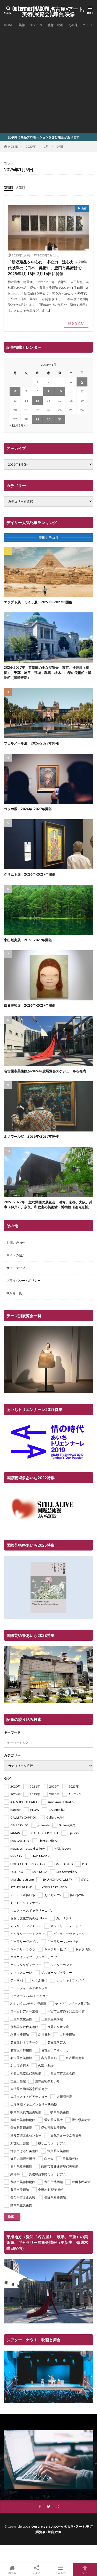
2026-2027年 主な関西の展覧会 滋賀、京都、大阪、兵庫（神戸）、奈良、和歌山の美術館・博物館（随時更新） (48, 1205)
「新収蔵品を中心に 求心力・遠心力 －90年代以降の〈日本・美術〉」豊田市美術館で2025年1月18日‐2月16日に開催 (47, 268)
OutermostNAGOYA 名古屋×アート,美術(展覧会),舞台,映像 (48, 12)
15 (37, 401)
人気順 (20, 188)
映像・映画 (55, 25)
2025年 (31, 146)
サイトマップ (16, 1268)
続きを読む (76, 323)
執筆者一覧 (14, 1293)
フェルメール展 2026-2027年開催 (31, 743)
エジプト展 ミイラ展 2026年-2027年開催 (38, 602)
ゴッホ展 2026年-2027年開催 (28, 809)
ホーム (12, 2573)
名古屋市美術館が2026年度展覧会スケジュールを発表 (45, 1071)
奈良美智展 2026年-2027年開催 (30, 1005)
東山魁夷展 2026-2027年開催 (28, 940)
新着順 (9, 188)
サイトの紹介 (16, 1255)
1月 (46, 146)
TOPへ (85, 2573)
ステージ (36, 25)
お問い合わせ (16, 1243)
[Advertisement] (48, 79)
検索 (11, 2216)
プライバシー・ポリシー (24, 1281)
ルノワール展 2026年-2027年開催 (31, 1136)
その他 (73, 25)
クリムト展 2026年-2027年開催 (30, 874)
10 (60, 391)
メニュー (61, 2573)
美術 (22, 25)
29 (37, 419)
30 (48, 419)
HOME (9, 25)
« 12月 (14, 425)
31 (60, 419)
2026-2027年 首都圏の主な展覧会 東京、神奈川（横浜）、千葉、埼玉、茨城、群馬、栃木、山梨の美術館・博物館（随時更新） (48, 673)
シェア (36, 2573)
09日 (60, 146)
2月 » (22, 425)
